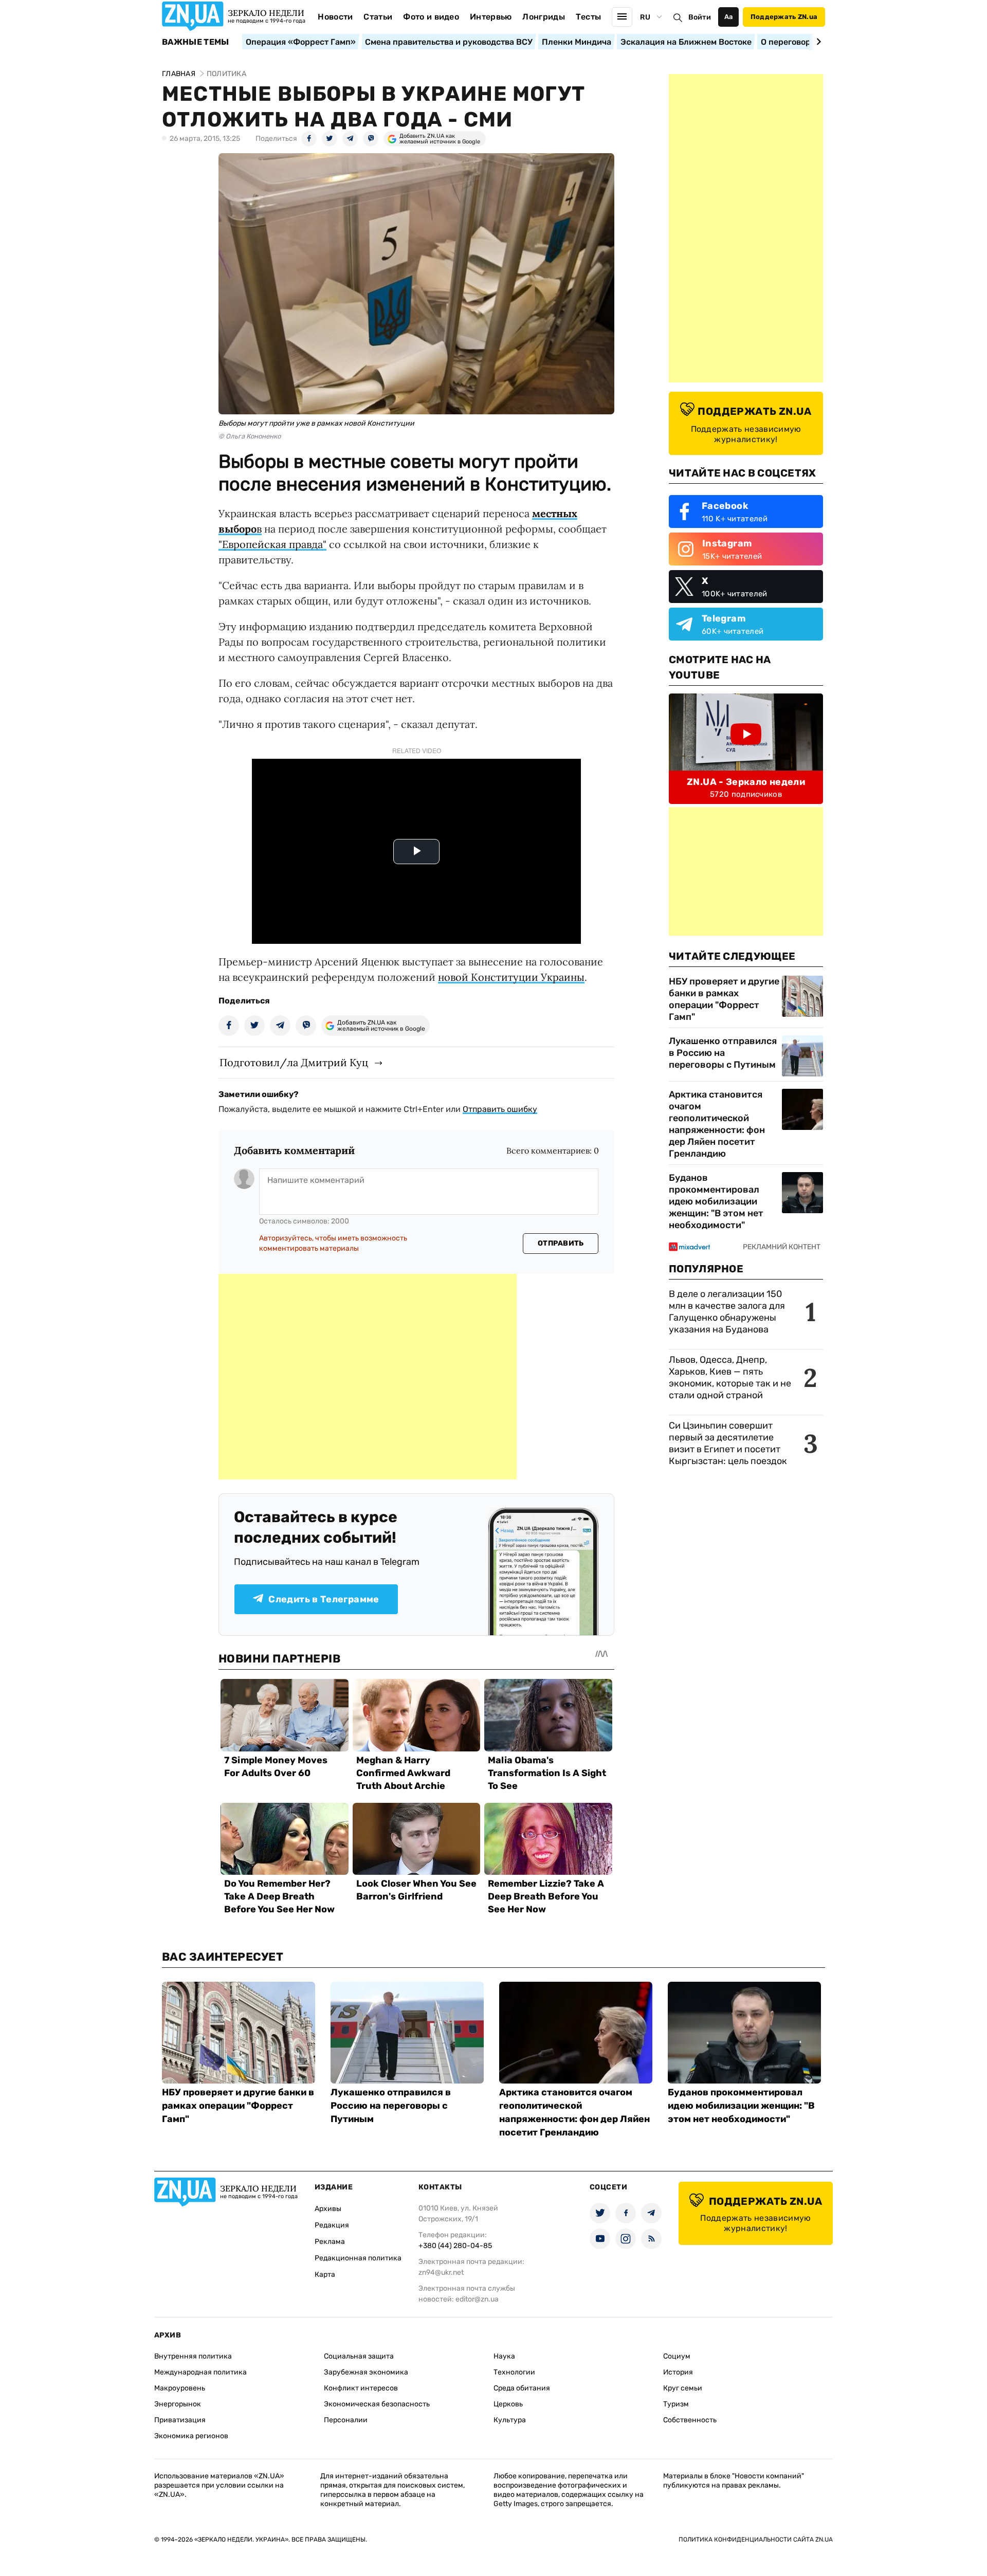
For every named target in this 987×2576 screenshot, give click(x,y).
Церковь (508, 2404)
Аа (729, 17)
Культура (510, 2420)
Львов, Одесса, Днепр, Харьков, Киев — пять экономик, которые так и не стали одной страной (730, 1377)
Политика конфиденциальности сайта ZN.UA (756, 2540)
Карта (325, 2274)
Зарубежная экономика (366, 2372)
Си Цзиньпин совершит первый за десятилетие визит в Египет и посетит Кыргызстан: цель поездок (729, 1443)
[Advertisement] (368, 1377)
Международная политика (200, 2372)
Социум (677, 2356)
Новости (335, 17)
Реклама (330, 2242)
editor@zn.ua (477, 2299)
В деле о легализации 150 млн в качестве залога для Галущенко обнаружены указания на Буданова (727, 1312)
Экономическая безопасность (377, 2404)
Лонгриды (544, 17)
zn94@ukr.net (441, 2272)
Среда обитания (522, 2388)
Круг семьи (683, 2388)
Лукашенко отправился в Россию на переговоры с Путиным (723, 1053)
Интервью (491, 17)
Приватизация (180, 2420)
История (678, 2372)
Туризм (676, 2404)
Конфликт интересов (361, 2388)
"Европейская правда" (272, 544)
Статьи (378, 17)
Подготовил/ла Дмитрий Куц (294, 1062)
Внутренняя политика (193, 2356)
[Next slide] (817, 42)
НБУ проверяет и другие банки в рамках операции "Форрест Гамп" (724, 999)
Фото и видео (431, 17)
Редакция (332, 2225)
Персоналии (346, 2420)
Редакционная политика (358, 2258)
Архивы (328, 2209)
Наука (504, 2356)
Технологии (514, 2372)
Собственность (690, 2420)
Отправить (561, 1243)
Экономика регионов (191, 2436)
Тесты (589, 17)
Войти (700, 17)
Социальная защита (359, 2356)
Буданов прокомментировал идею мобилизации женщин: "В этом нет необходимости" (716, 1201)
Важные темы (196, 42)
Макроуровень (180, 2388)
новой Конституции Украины (511, 977)
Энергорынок (178, 2404)
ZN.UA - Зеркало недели (746, 782)
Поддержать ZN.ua (784, 17)
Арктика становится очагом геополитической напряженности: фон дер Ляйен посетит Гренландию (717, 1124)
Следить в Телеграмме (324, 1599)
